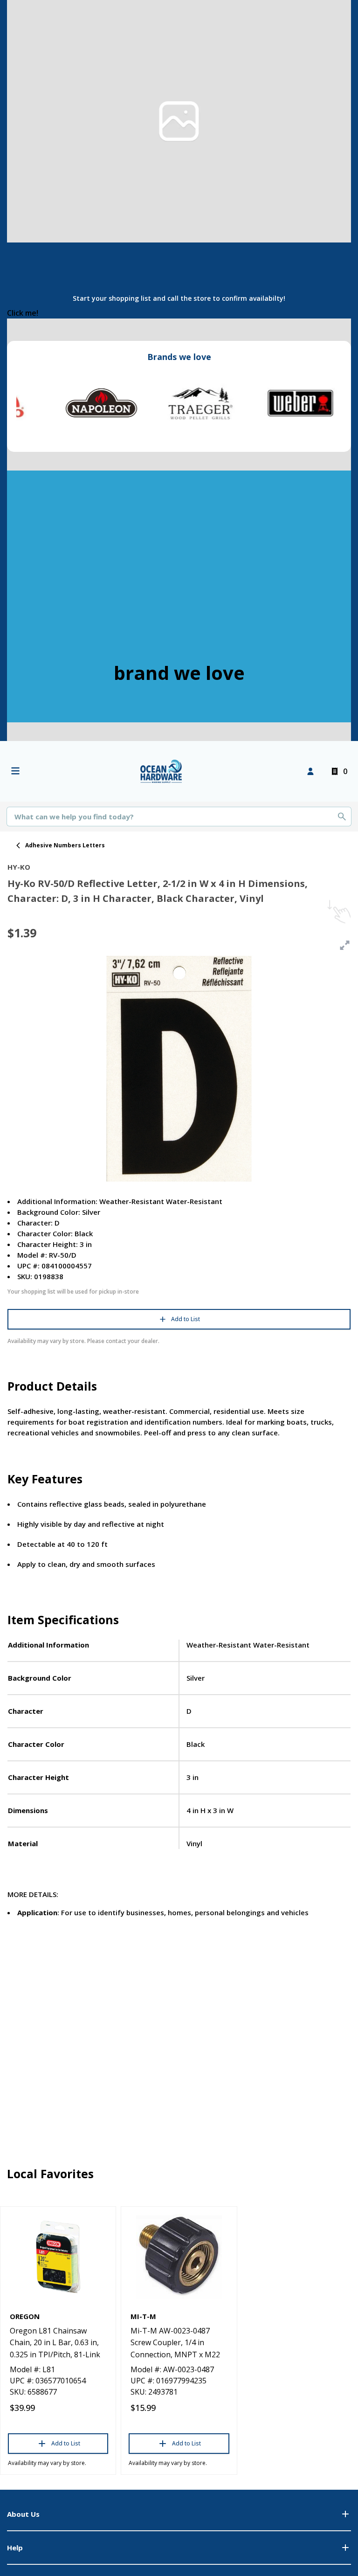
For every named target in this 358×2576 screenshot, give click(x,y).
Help (15, 2548)
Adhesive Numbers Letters (65, 845)
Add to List (186, 1319)
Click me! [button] (23, 313)
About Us (23, 2514)
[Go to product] (58, 2257)
